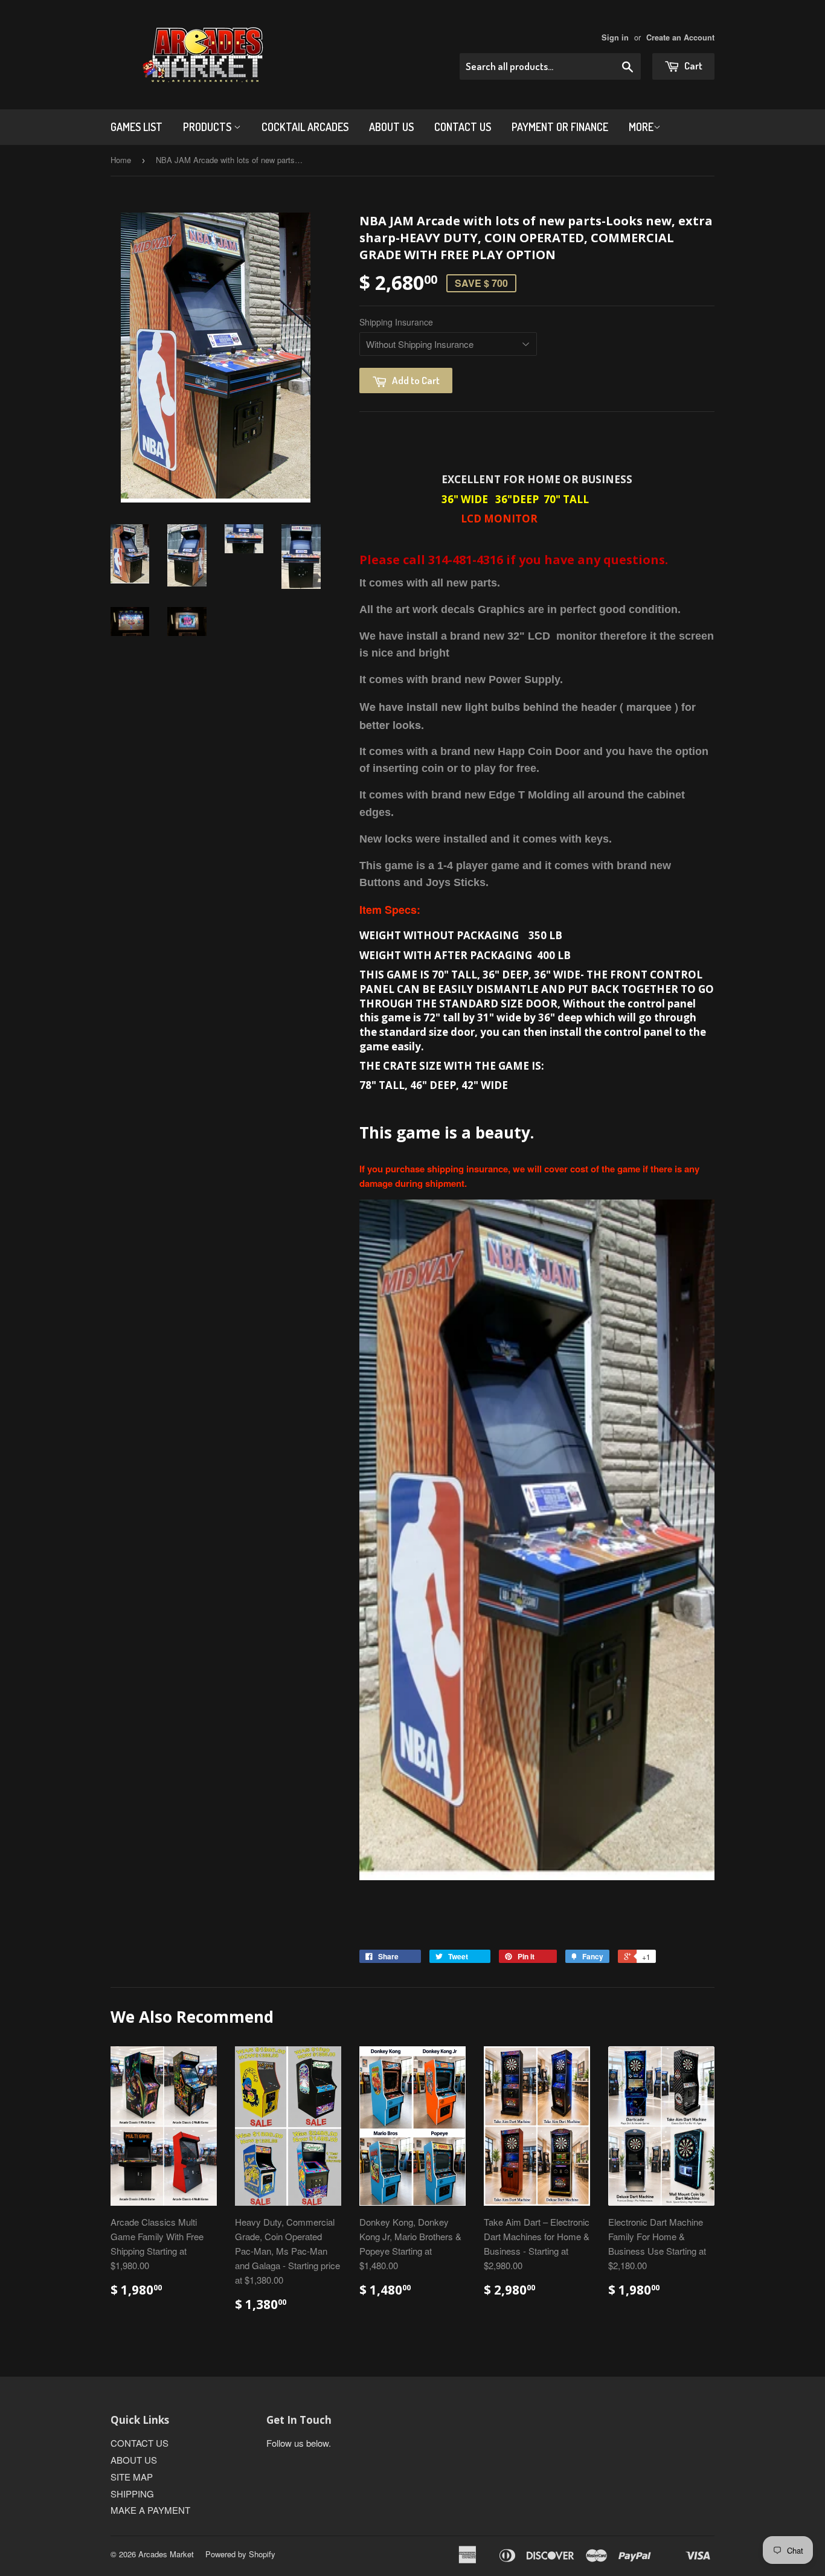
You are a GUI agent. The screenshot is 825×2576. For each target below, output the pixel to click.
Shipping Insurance (396, 322)
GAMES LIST (136, 127)
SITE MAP (132, 2477)
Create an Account (680, 37)
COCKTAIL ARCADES (305, 127)
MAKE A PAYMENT (150, 2510)
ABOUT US (391, 127)
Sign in (615, 37)
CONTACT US (463, 127)
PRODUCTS (208, 127)
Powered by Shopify (240, 2554)
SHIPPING (132, 2494)
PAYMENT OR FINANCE (560, 127)
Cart (692, 66)
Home (121, 160)
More (641, 127)
